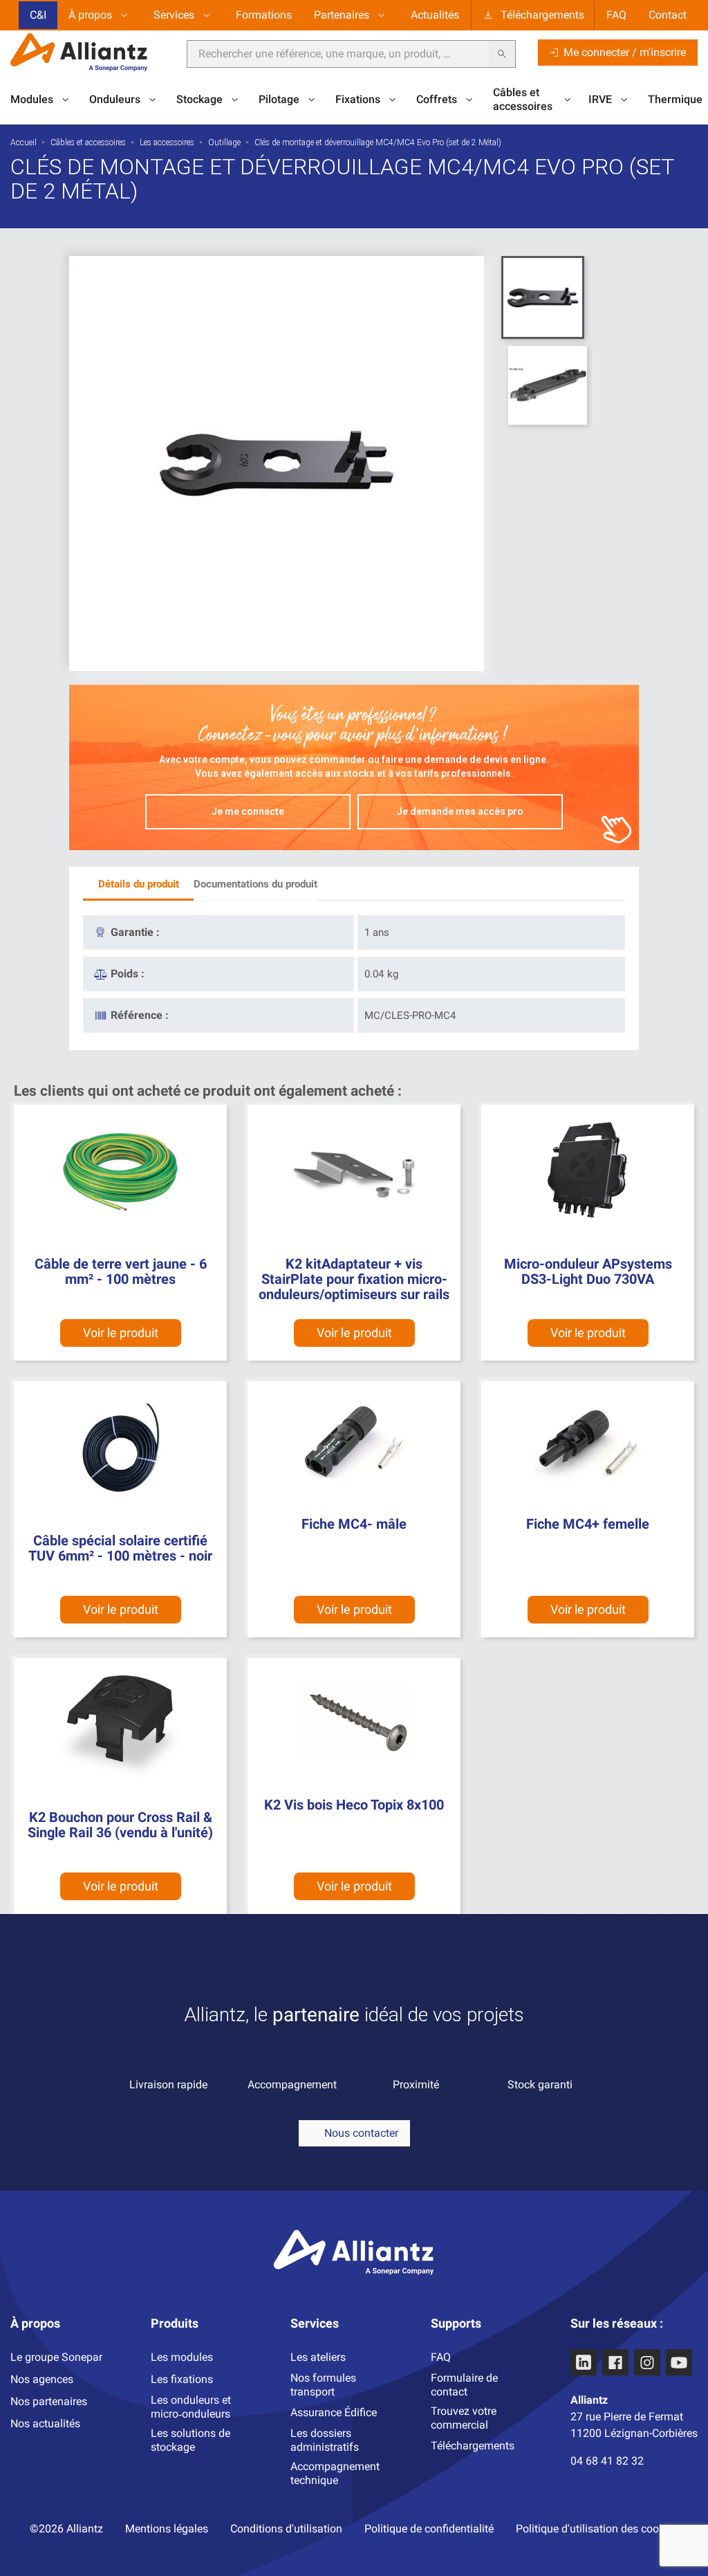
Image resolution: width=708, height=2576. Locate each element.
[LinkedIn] (584, 2362)
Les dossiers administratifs (325, 2440)
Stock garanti (540, 2085)
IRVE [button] (600, 99)
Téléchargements (542, 15)
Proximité (416, 2085)
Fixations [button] (358, 99)
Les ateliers (318, 2357)
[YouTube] (679, 2362)
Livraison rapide (168, 2085)
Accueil (24, 142)
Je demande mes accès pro (460, 811)
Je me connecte (248, 811)
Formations (264, 15)
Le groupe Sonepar (56, 2357)
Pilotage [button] (279, 99)
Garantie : (135, 932)
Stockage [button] (199, 99)
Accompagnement (292, 2085)
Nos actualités (45, 2423)
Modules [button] (32, 99)
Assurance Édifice (334, 2412)
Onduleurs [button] (115, 99)
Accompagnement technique (335, 2473)
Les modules (182, 2357)
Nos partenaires (49, 2401)
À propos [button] (90, 15)
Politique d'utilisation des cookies (597, 2529)
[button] (354, 2133)
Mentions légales (167, 2529)
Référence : (140, 1015)
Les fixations (182, 2379)
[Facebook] (615, 2362)
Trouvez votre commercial (464, 2418)
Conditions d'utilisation (286, 2529)
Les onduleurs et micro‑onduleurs (191, 2407)
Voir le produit (121, 1333)
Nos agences (42, 2379)
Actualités (435, 15)
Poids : (128, 974)
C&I (38, 15)
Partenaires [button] (342, 15)
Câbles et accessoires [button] (523, 99)
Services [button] (174, 15)
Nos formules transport (323, 2385)
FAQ (616, 15)
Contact (668, 15)
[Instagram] (647, 2362)
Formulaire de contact (464, 2385)
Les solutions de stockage (190, 2440)
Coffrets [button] (437, 99)
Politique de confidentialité (429, 2529)
